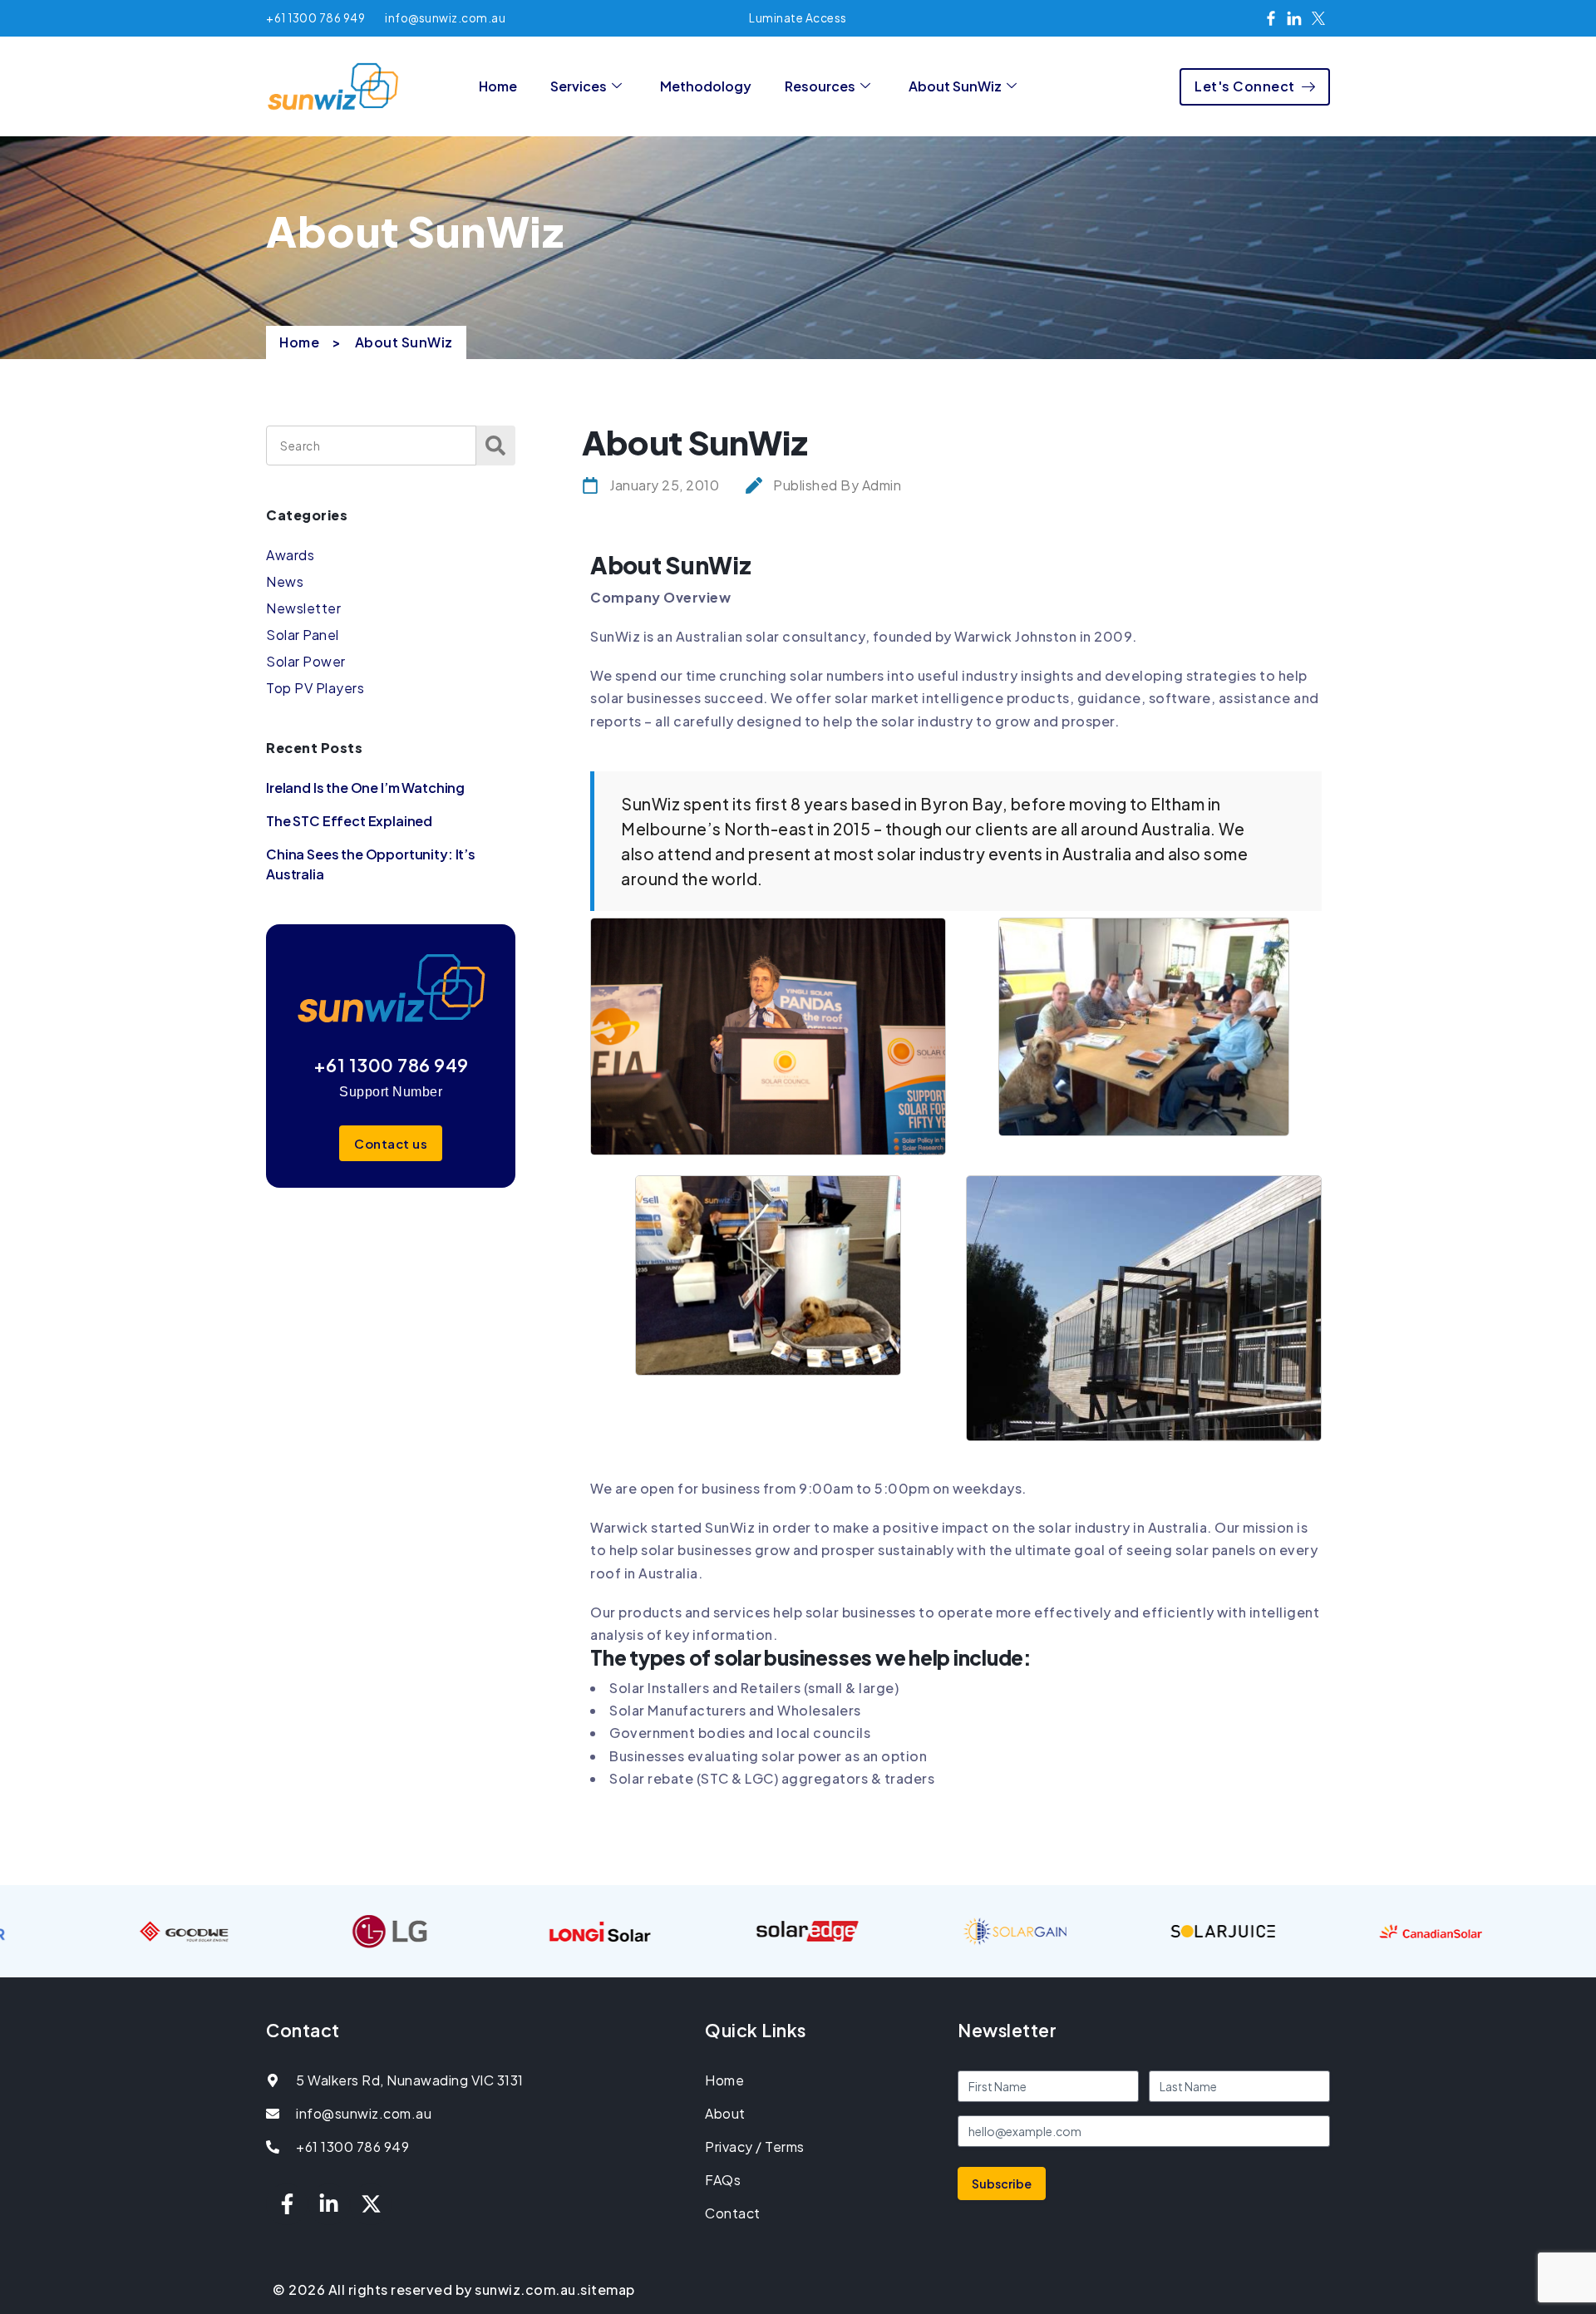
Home (498, 86)
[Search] (496, 446)
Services (579, 86)
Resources (820, 86)
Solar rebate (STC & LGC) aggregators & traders (772, 1778)
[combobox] (371, 446)
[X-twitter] (371, 2204)
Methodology (706, 86)
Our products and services (680, 1612)
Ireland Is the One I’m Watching (365, 788)
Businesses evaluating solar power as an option (768, 1756)
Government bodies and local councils (740, 1733)
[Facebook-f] (287, 2204)
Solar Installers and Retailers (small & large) (754, 1688)
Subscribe (1002, 2184)
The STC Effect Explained (349, 821)
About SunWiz (955, 86)
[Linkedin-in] (329, 2204)
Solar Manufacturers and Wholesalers (735, 1710)
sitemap (608, 2289)
